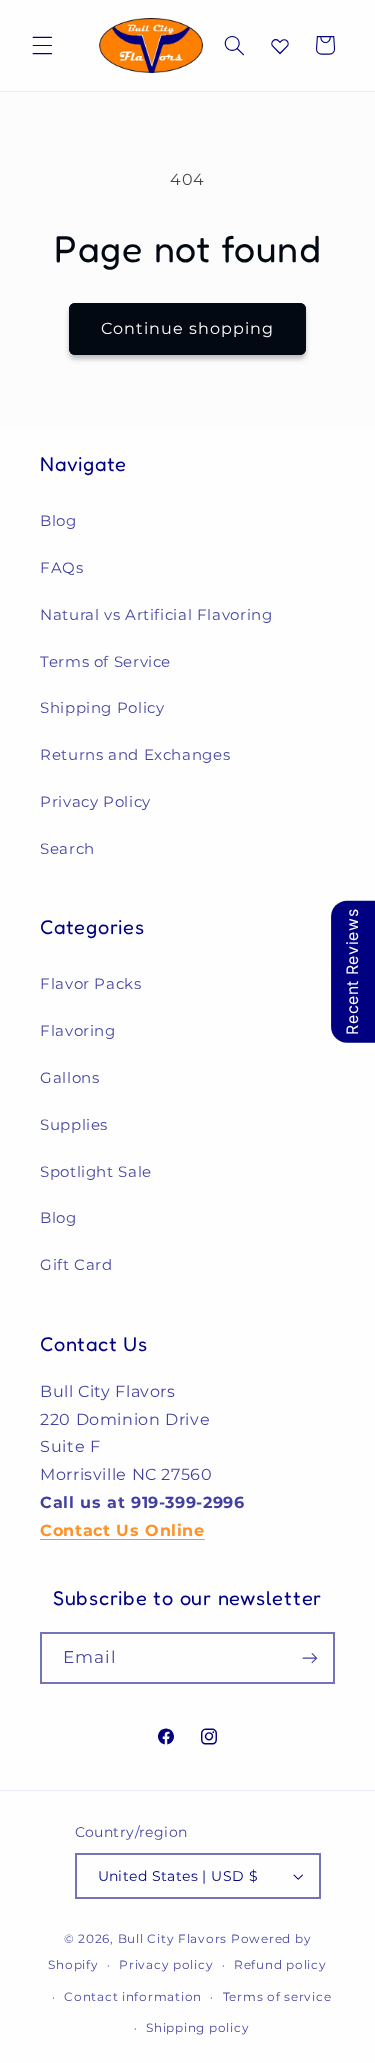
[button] (42, 45)
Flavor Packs (91, 984)
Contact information (133, 1997)
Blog (58, 521)
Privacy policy (166, 1965)
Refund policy (280, 1965)
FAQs (62, 568)
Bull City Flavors (173, 1939)
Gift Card (76, 1265)
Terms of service (277, 1997)
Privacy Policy (95, 802)
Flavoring (78, 1031)
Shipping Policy (102, 708)
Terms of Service (105, 662)
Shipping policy (197, 2028)
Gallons (69, 1078)
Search (67, 849)
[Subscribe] (310, 1657)
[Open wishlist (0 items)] (280, 46)
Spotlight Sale (96, 1172)
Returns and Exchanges (135, 755)
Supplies (74, 1125)
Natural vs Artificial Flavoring (156, 615)
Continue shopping (188, 328)
